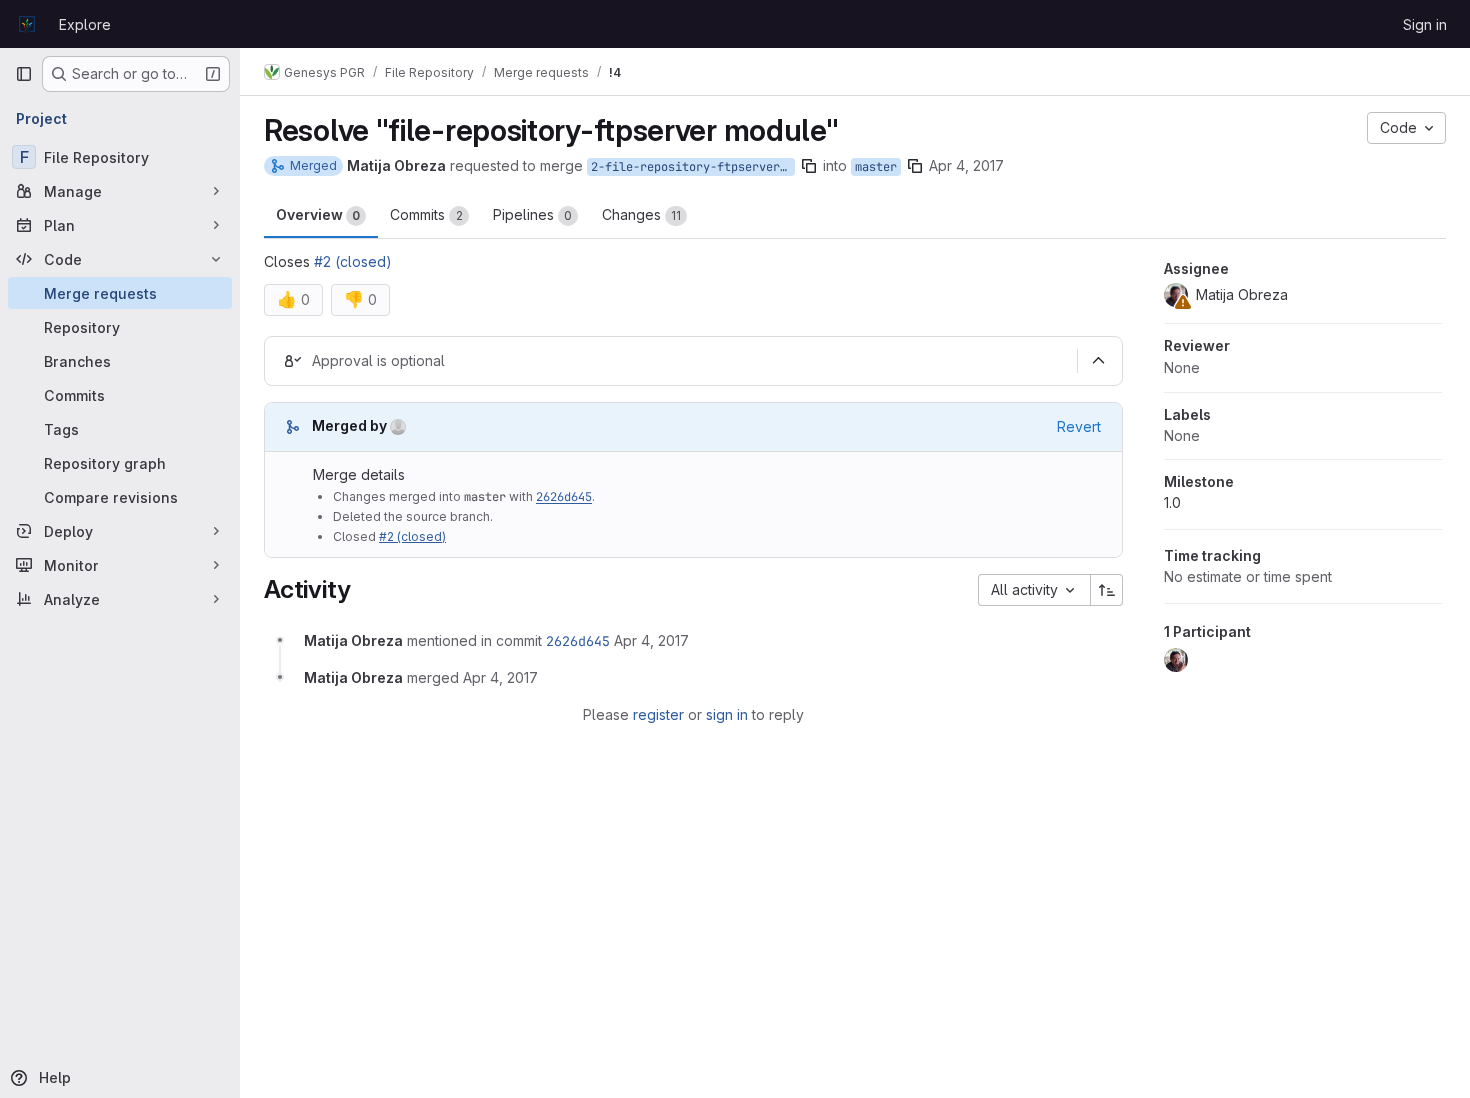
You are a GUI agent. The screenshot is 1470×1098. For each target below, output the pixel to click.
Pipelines (532, 214)
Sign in (1425, 24)
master (876, 167)
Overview (318, 214)
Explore (85, 24)
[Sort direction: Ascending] (1107, 590)
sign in (727, 714)
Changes (641, 214)
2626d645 (564, 497)
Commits (426, 214)
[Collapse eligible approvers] (1098, 361)
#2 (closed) (353, 261)
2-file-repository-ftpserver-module (693, 167)
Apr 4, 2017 (966, 165)
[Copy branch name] (809, 166)
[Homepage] (27, 24)
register (658, 714)
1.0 (1172, 502)
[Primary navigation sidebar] (24, 74)
